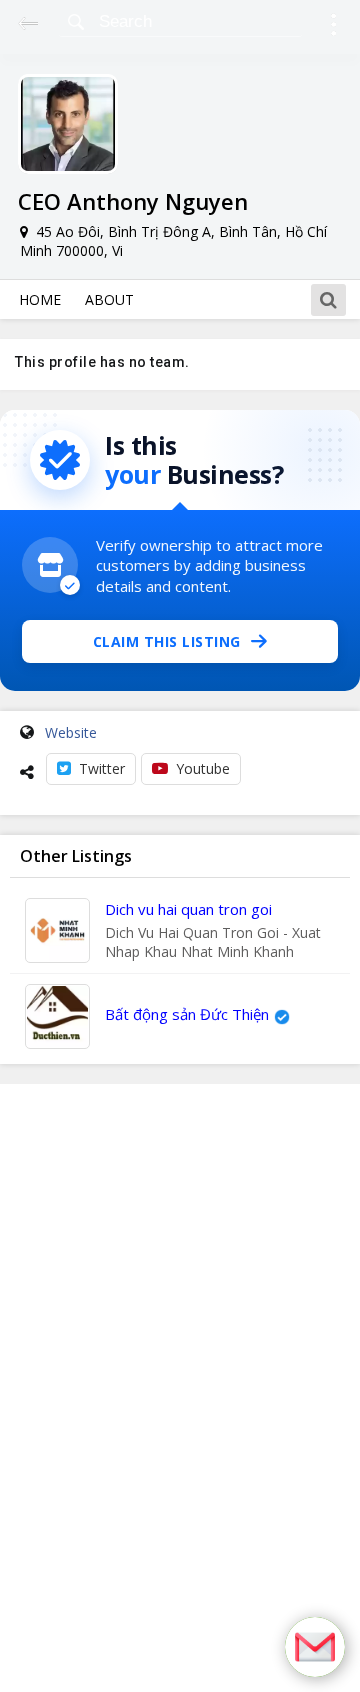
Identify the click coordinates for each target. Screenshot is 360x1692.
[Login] (333, 27)
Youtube (203, 768)
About (109, 299)
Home (40, 299)
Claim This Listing (167, 641)
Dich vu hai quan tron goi (188, 909)
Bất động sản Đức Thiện (187, 1014)
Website (71, 732)
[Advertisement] (180, 1388)
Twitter (102, 768)
